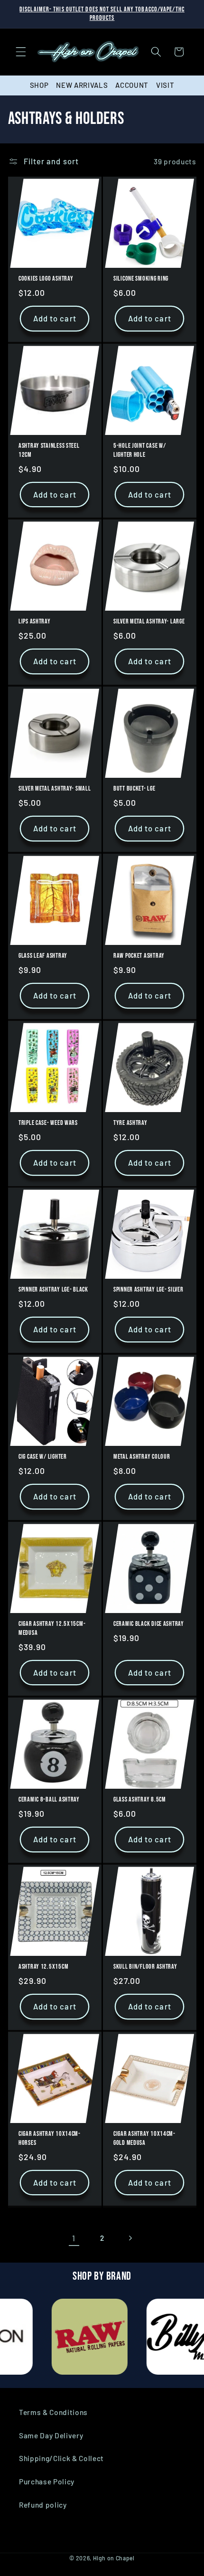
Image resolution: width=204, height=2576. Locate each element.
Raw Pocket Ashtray (139, 956)
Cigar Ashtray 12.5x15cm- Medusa (52, 1628)
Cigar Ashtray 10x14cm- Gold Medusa (144, 2138)
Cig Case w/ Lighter (43, 1457)
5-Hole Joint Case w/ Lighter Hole (139, 450)
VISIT (165, 85)
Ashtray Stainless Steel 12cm (49, 450)
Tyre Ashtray (130, 1123)
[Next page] (130, 2238)
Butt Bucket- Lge (134, 788)
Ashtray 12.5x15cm (43, 1967)
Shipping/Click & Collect (61, 2458)
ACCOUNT (132, 85)
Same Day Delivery (51, 2435)
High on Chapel (114, 2558)
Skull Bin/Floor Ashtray (145, 1967)
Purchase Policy (47, 2482)
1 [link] (74, 2238)
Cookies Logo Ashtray (46, 279)
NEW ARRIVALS (82, 85)
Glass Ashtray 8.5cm (140, 1800)
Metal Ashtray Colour (142, 1457)
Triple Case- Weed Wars (48, 1123)
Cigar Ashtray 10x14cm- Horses (50, 2138)
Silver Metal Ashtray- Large (149, 622)
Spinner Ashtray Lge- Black (53, 1290)
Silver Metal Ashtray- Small (55, 788)
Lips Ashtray (35, 622)
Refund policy (43, 2505)
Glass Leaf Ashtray (43, 956)
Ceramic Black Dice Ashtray (149, 1624)
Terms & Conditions (53, 2412)
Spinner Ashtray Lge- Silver (148, 1290)
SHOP (39, 85)
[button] (21, 52)
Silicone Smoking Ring (141, 279)
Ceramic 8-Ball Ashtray (49, 1800)
